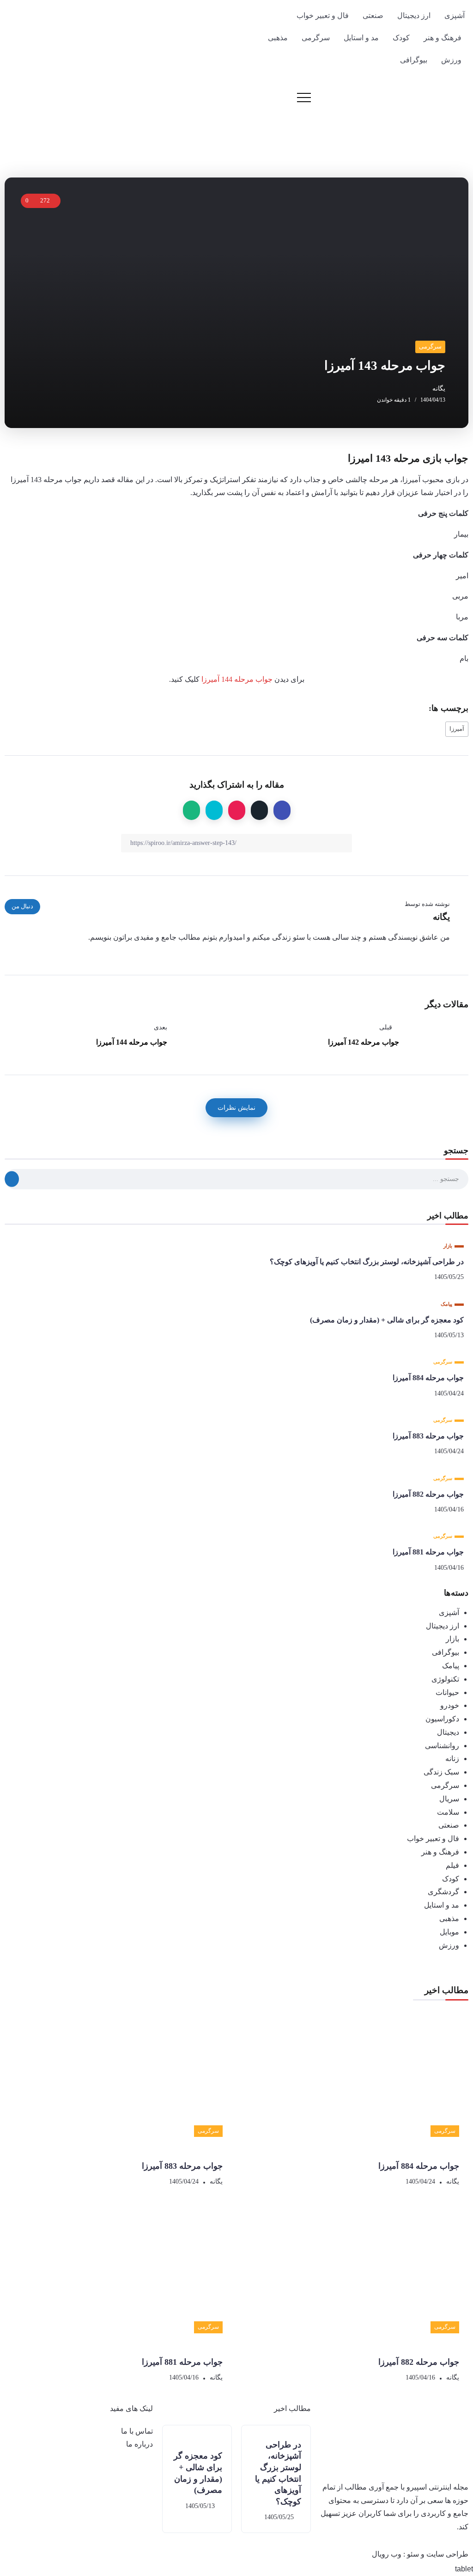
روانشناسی (442, 1746)
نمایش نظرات (236, 1107)
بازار (452, 1639)
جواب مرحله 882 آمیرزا (428, 1494)
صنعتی (449, 1825)
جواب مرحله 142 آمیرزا (364, 1042)
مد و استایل (442, 1905)
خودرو (450, 1705)
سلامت (448, 1812)
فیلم (452, 1865)
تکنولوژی (445, 1679)
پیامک (451, 1666)
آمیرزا (457, 729)
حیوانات (447, 1692)
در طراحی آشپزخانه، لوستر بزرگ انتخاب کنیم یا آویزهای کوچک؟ (367, 1262)
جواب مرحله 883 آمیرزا (428, 1436)
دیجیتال (448, 1732)
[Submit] (12, 1179)
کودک (451, 1879)
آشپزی (449, 1612)
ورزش (449, 1945)
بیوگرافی (446, 1652)
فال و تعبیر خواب (433, 1839)
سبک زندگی (441, 1772)
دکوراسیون (442, 1719)
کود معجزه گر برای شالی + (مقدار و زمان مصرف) (387, 1320)
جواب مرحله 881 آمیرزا (428, 1552)
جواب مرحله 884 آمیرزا (428, 1378)
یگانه (439, 389)
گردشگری (443, 1892)
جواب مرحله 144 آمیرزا (237, 679)
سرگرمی (445, 1785)
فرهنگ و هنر (440, 1852)
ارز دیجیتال (443, 1626)
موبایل (449, 1932)
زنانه (452, 1759)
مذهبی (449, 1918)
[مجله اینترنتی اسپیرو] (411, 114)
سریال (449, 1799)
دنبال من (22, 906)
